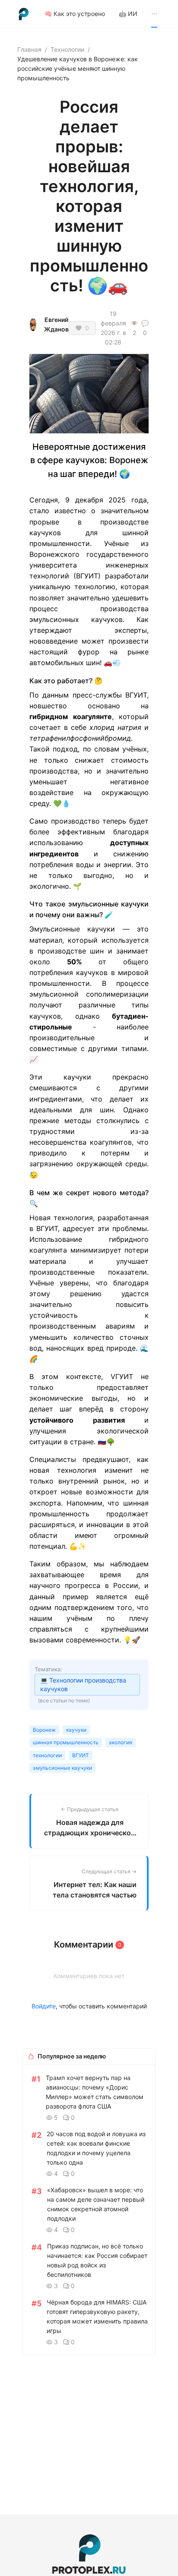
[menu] (103, 14)
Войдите (44, 2006)
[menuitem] (75, 14)
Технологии (67, 49)
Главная (29, 49)
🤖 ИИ (128, 14)
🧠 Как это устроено (75, 14)
